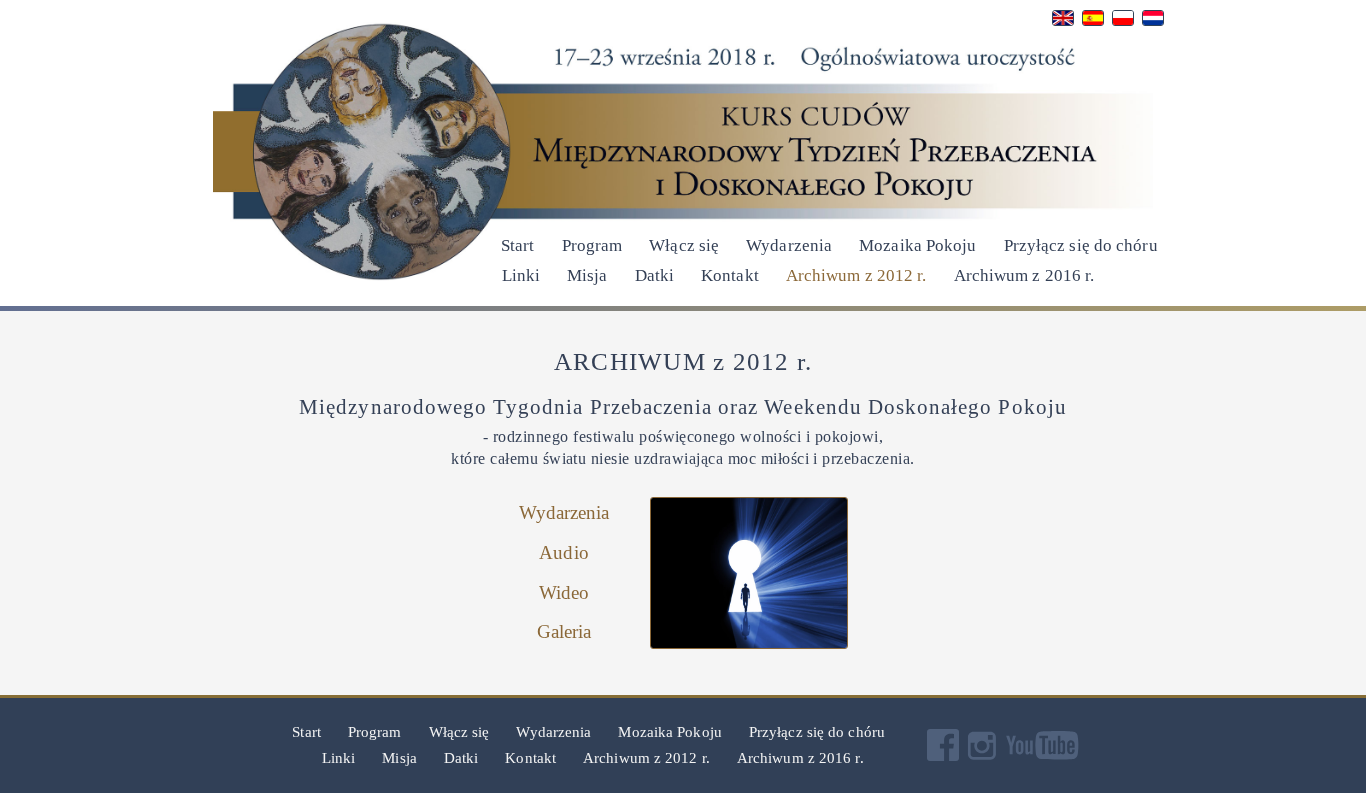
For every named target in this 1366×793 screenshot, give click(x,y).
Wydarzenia (789, 245)
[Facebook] (946, 756)
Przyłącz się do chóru (1085, 245)
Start (518, 245)
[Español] (1093, 22)
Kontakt (730, 275)
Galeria (564, 631)
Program (592, 245)
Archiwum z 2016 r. (1024, 275)
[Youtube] (1045, 756)
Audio (564, 552)
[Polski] (1123, 22)
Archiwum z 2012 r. (856, 275)
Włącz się (684, 245)
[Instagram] (985, 756)
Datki (655, 275)
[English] (1063, 22)
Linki (521, 275)
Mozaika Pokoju (917, 245)
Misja (587, 275)
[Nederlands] (1153, 22)
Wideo (564, 592)
